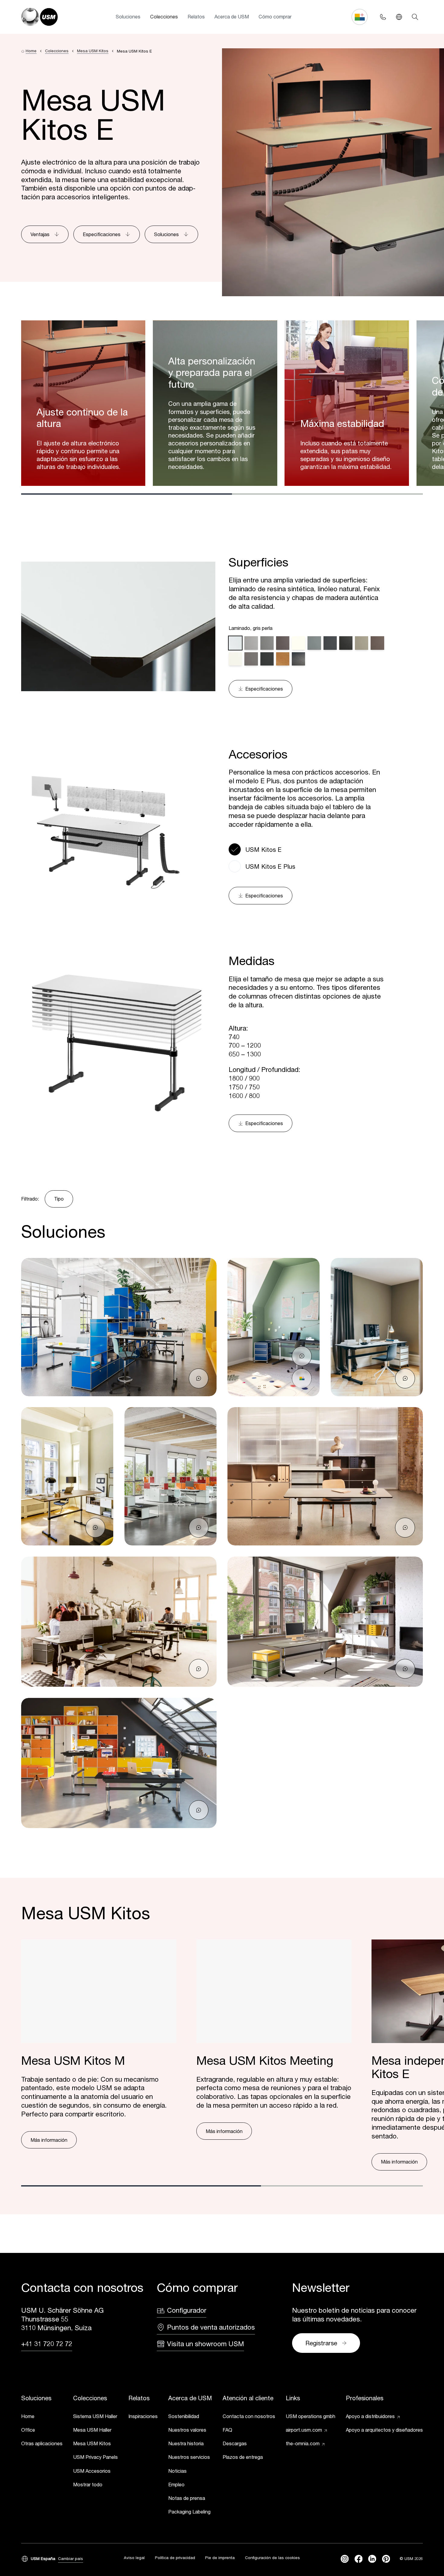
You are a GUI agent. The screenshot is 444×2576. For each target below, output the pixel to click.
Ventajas (40, 234)
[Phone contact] (383, 17)
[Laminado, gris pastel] (251, 643)
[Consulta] (199, 1378)
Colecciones (164, 16)
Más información (49, 2140)
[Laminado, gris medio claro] (267, 643)
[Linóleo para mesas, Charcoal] (330, 643)
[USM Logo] (39, 17)
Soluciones (128, 16)
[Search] (415, 17)
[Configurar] (302, 1378)
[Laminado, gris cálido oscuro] (283, 643)
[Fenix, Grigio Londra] (251, 659)
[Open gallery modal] (119, 1327)
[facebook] (359, 2559)
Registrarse (321, 2343)
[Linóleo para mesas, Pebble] (362, 643)
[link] (42, 2417)
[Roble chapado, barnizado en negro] (298, 659)
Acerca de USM (232, 16)
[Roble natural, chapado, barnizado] (283, 659)
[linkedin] (372, 2559)
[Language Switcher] (399, 17)
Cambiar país (71, 2558)
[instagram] (345, 2559)
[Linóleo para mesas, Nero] (346, 643)
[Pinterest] (386, 2559)
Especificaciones (102, 234)
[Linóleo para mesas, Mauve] (377, 643)
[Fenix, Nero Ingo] (267, 659)
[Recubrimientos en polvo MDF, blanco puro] (298, 643)
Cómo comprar (275, 16)
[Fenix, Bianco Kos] (235, 659)
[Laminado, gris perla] (235, 643)
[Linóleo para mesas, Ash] (314, 643)
